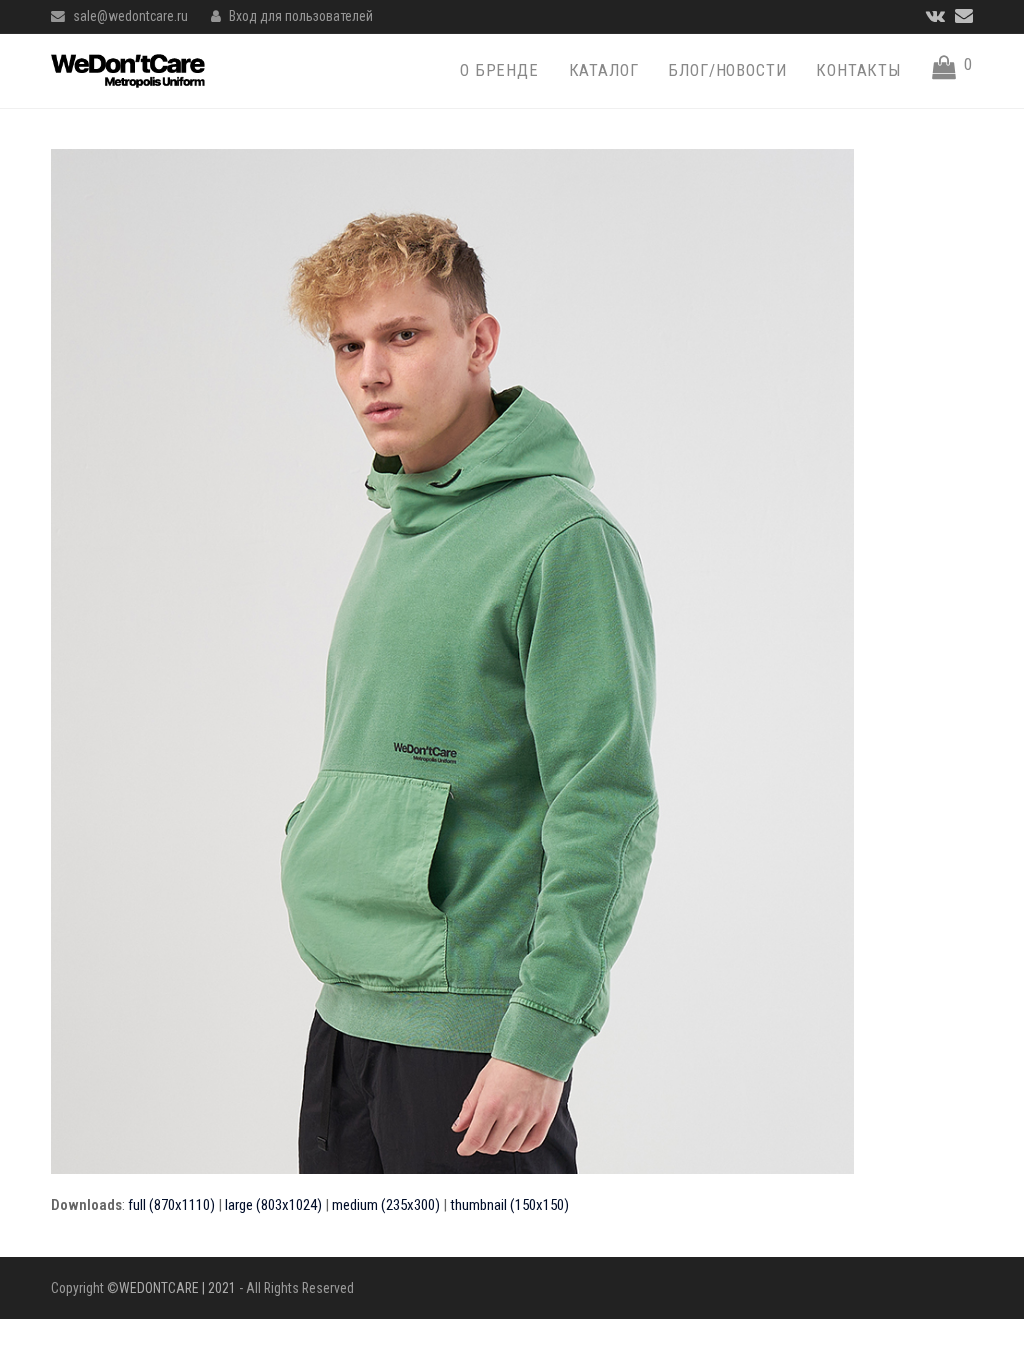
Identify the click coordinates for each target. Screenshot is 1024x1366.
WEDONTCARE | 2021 (177, 1288)
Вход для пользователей (301, 16)
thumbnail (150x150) (509, 1205)
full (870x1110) (171, 1205)
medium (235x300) (386, 1205)
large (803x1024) (273, 1205)
